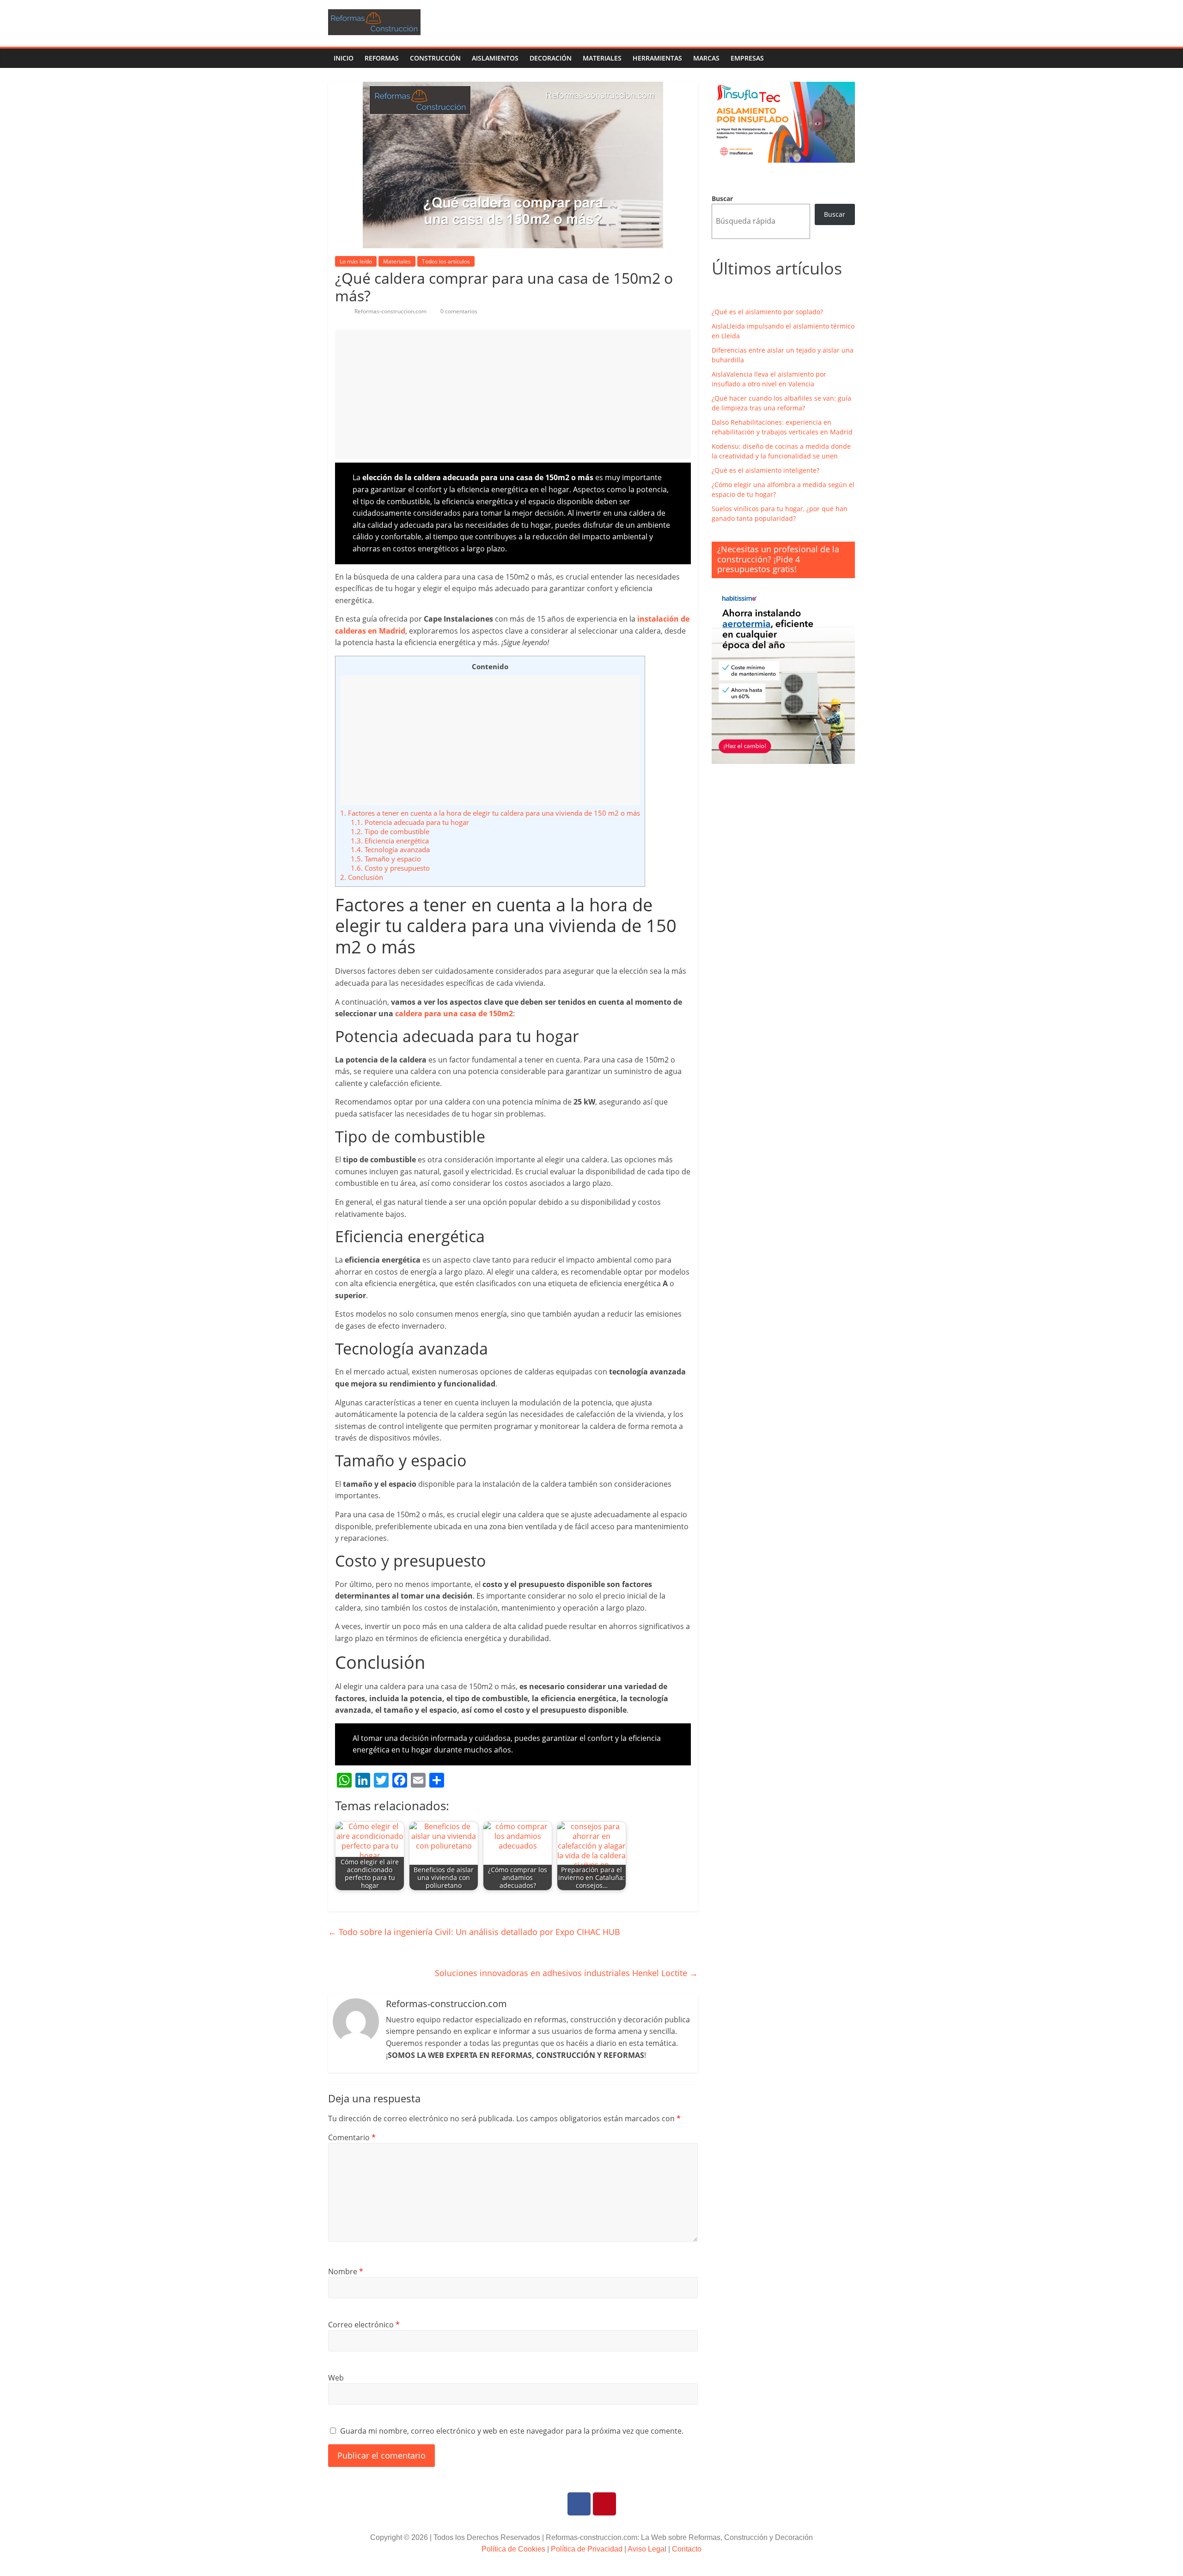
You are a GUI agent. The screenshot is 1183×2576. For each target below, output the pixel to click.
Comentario (352, 2137)
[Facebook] (579, 2504)
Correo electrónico (364, 2325)
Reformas (382, 58)
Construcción (435, 58)
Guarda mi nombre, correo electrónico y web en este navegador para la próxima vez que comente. (512, 2431)
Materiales (602, 58)
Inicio (344, 58)
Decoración (551, 58)
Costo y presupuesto (390, 868)
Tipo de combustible (390, 831)
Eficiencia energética (390, 841)
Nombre (346, 2271)
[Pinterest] (604, 2504)
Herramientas (657, 58)
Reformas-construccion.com (391, 311)
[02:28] (338, 311)
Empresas (747, 58)
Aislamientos (495, 58)
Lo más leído (356, 261)
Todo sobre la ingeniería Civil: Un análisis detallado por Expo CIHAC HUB (474, 1932)
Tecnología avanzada (390, 849)
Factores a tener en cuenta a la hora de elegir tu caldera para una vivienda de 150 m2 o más (490, 813)
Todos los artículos (446, 261)
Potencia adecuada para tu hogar (410, 822)
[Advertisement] (513, 394)
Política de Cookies (513, 2549)
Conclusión (362, 877)
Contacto (687, 2549)
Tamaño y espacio (386, 859)
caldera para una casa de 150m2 (454, 1013)
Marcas (706, 58)
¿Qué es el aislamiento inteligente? (765, 470)
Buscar (722, 198)
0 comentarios (458, 311)
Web (336, 2378)
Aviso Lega (646, 2549)
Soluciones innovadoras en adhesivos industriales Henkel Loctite (566, 1973)
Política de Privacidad (587, 2549)
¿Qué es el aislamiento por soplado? (767, 312)
